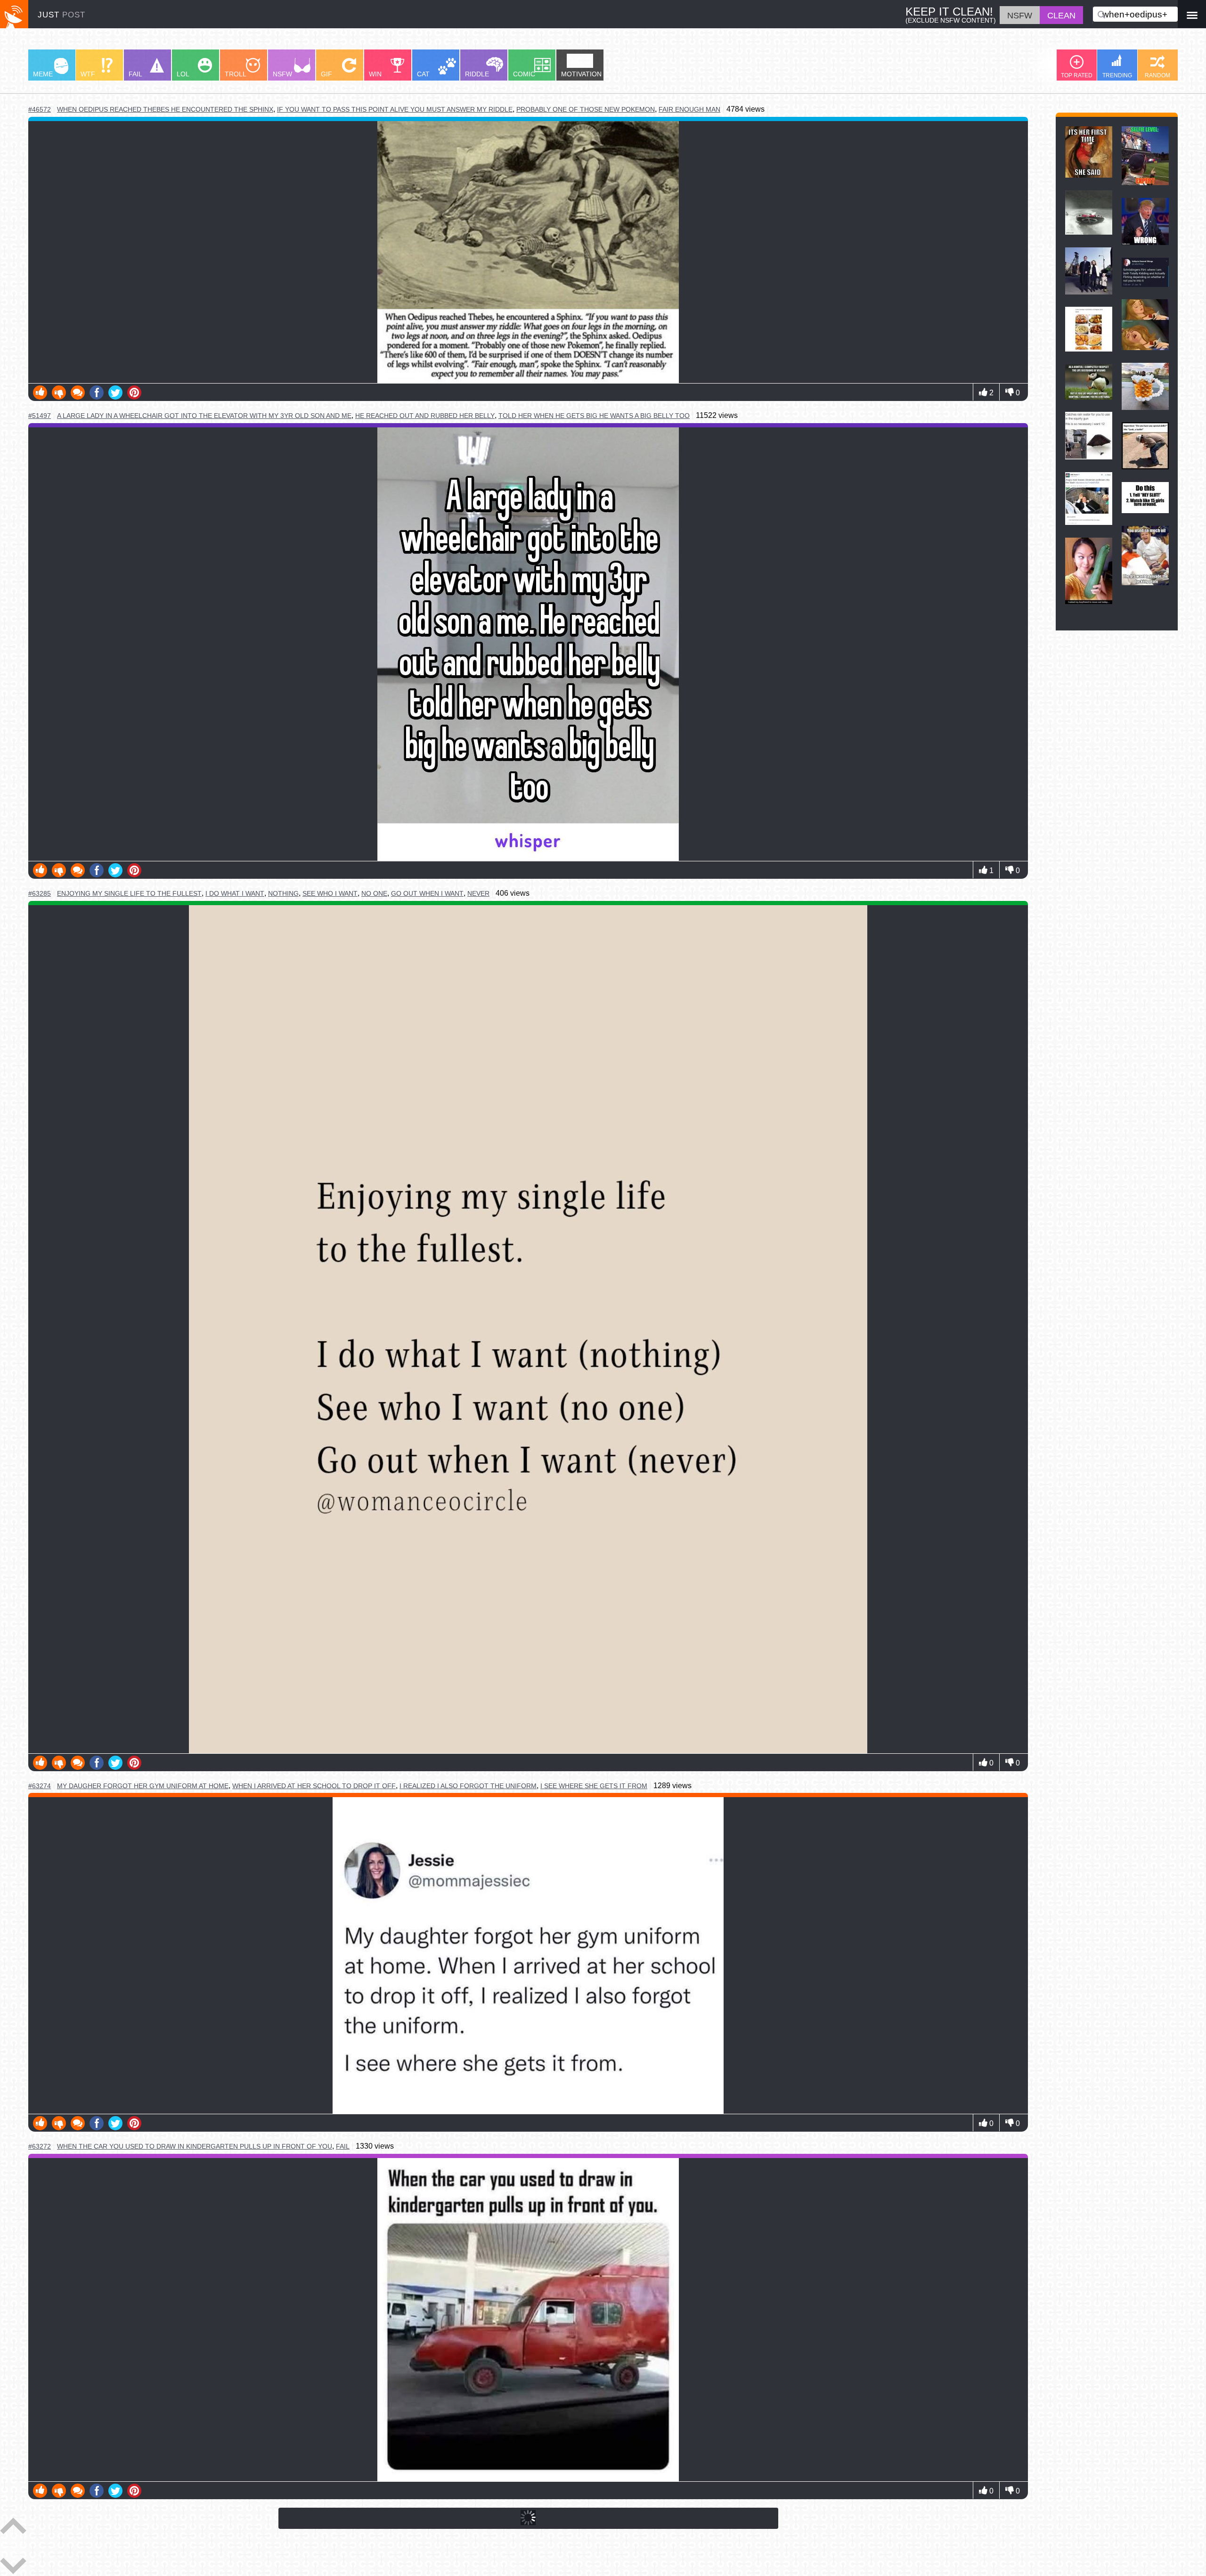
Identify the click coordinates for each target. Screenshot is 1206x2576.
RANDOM (1157, 75)
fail (343, 2146)
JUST (61, 15)
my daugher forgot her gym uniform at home (143, 1786)
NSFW (282, 74)
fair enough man (689, 109)
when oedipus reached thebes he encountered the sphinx (165, 110)
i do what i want (235, 893)
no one (374, 893)
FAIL (135, 74)
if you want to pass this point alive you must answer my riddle (395, 109)
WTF (88, 74)
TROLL (236, 74)
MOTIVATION (581, 74)
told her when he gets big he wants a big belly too (594, 416)
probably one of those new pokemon (586, 109)
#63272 (40, 2146)
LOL (183, 74)
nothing (283, 893)
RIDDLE (477, 74)
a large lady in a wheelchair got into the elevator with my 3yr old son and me (204, 416)
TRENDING (1117, 75)
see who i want (330, 893)
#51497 (40, 416)
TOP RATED (1077, 75)
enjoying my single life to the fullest (129, 894)
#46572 (40, 109)
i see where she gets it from (594, 1786)
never (478, 893)
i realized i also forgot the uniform (468, 1786)
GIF (326, 74)
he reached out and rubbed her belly (425, 416)
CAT (423, 74)
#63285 (40, 893)
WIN (375, 74)
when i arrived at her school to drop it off (314, 1786)
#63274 (40, 1786)
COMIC (524, 74)
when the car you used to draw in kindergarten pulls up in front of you (195, 2147)
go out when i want (427, 893)
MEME (43, 74)
